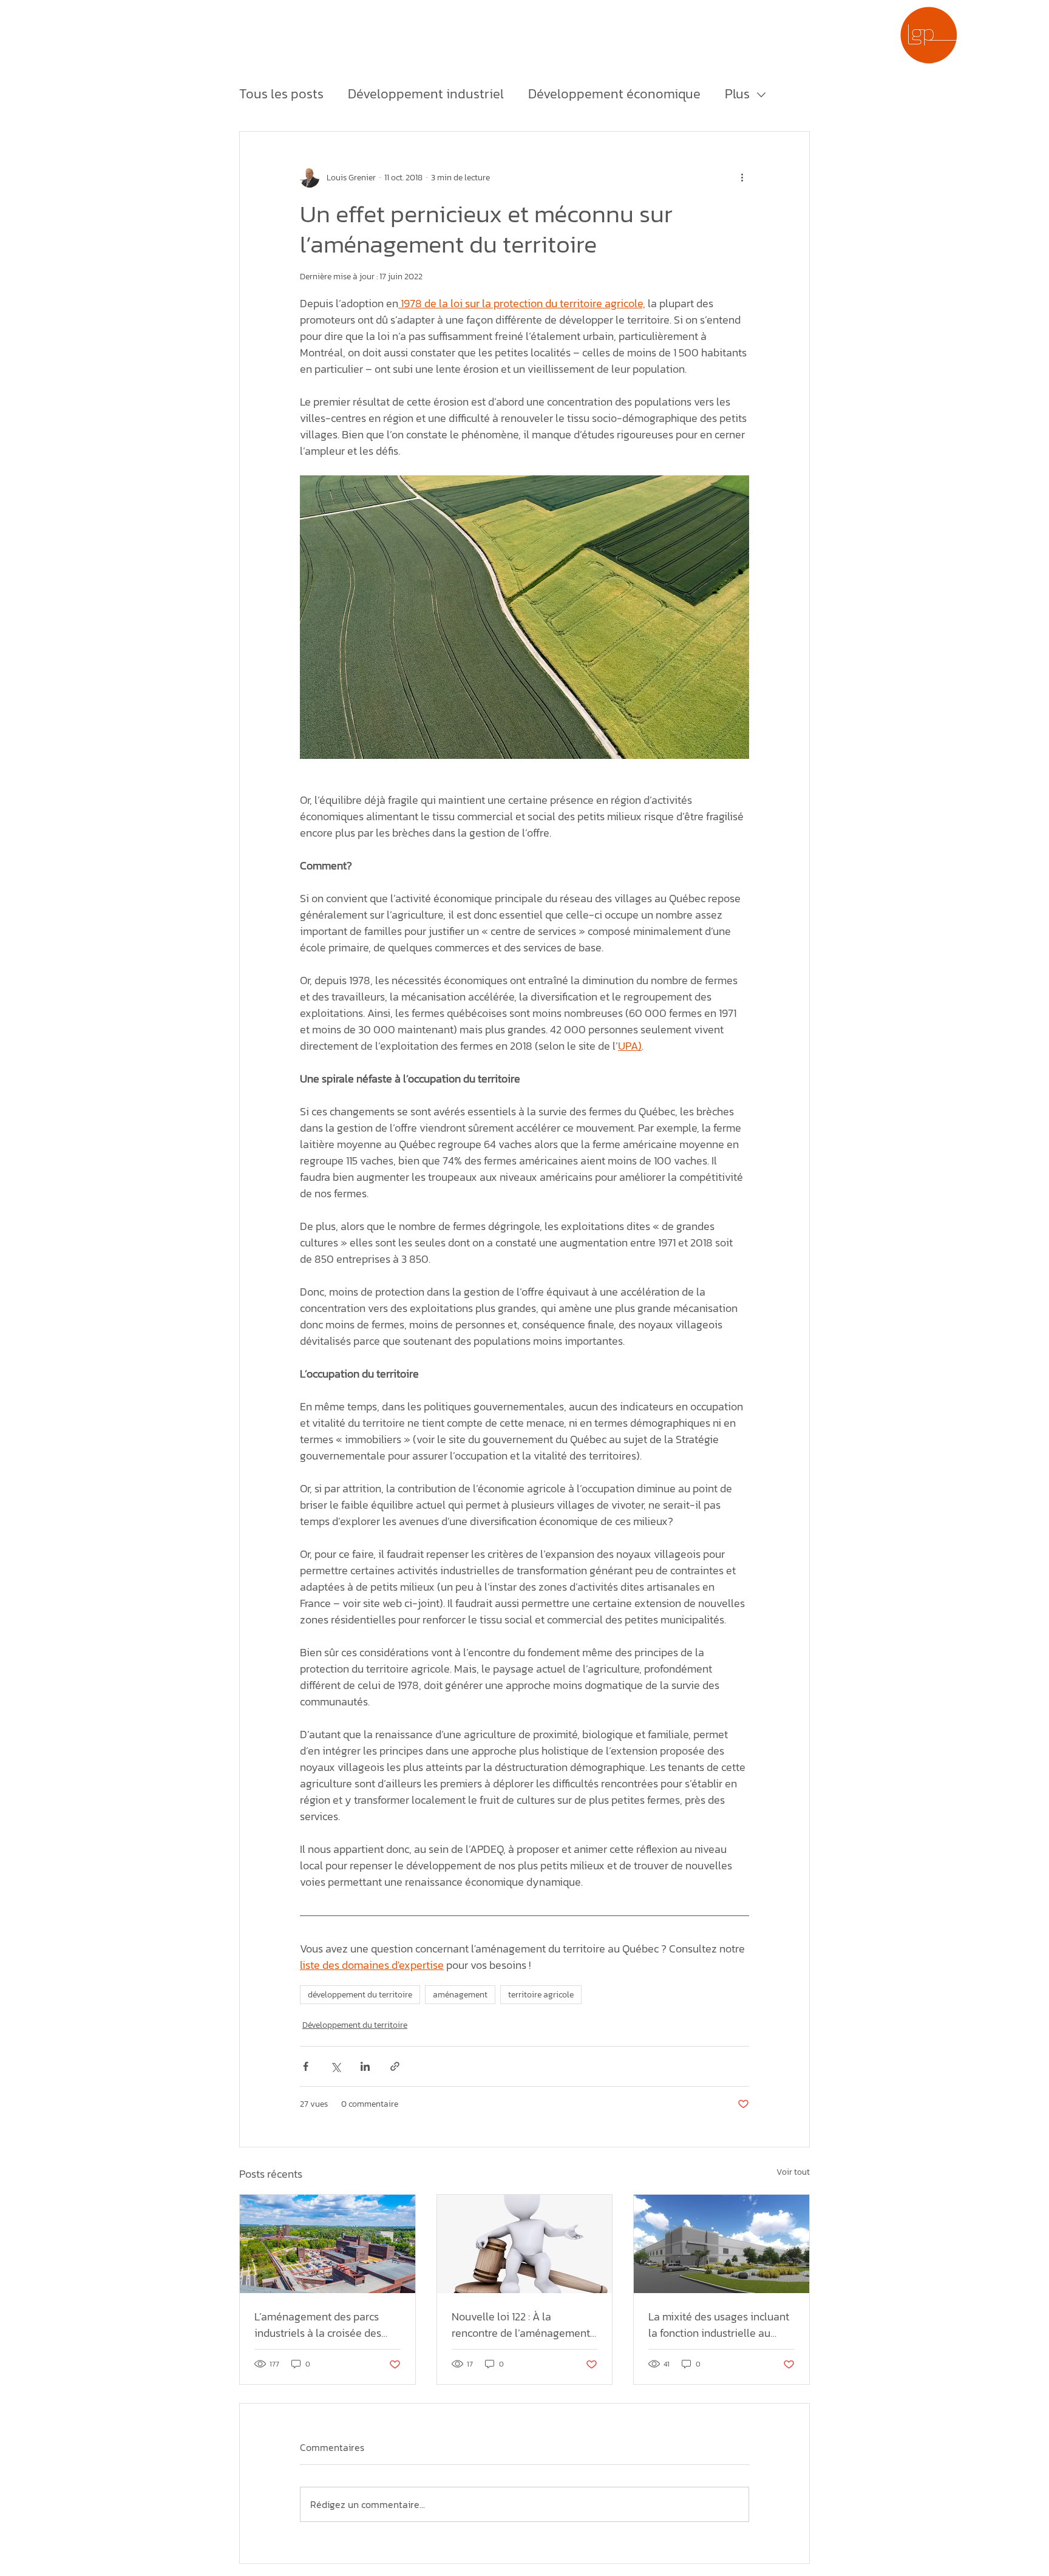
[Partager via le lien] (395, 2066)
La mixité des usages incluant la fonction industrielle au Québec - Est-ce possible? (719, 2325)
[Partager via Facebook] (306, 2066)
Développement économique (614, 94)
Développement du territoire (355, 2025)
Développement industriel (426, 94)
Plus (737, 94)
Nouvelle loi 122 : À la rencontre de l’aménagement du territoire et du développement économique (521, 2325)
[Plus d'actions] (742, 178)
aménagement (460, 1995)
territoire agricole (541, 1995)
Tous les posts (281, 94)
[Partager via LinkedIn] (365, 2066)
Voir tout (793, 2172)
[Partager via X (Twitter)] (335, 2066)
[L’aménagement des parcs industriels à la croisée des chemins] (328, 2244)
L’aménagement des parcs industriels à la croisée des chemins (318, 2325)
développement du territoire (360, 1995)
